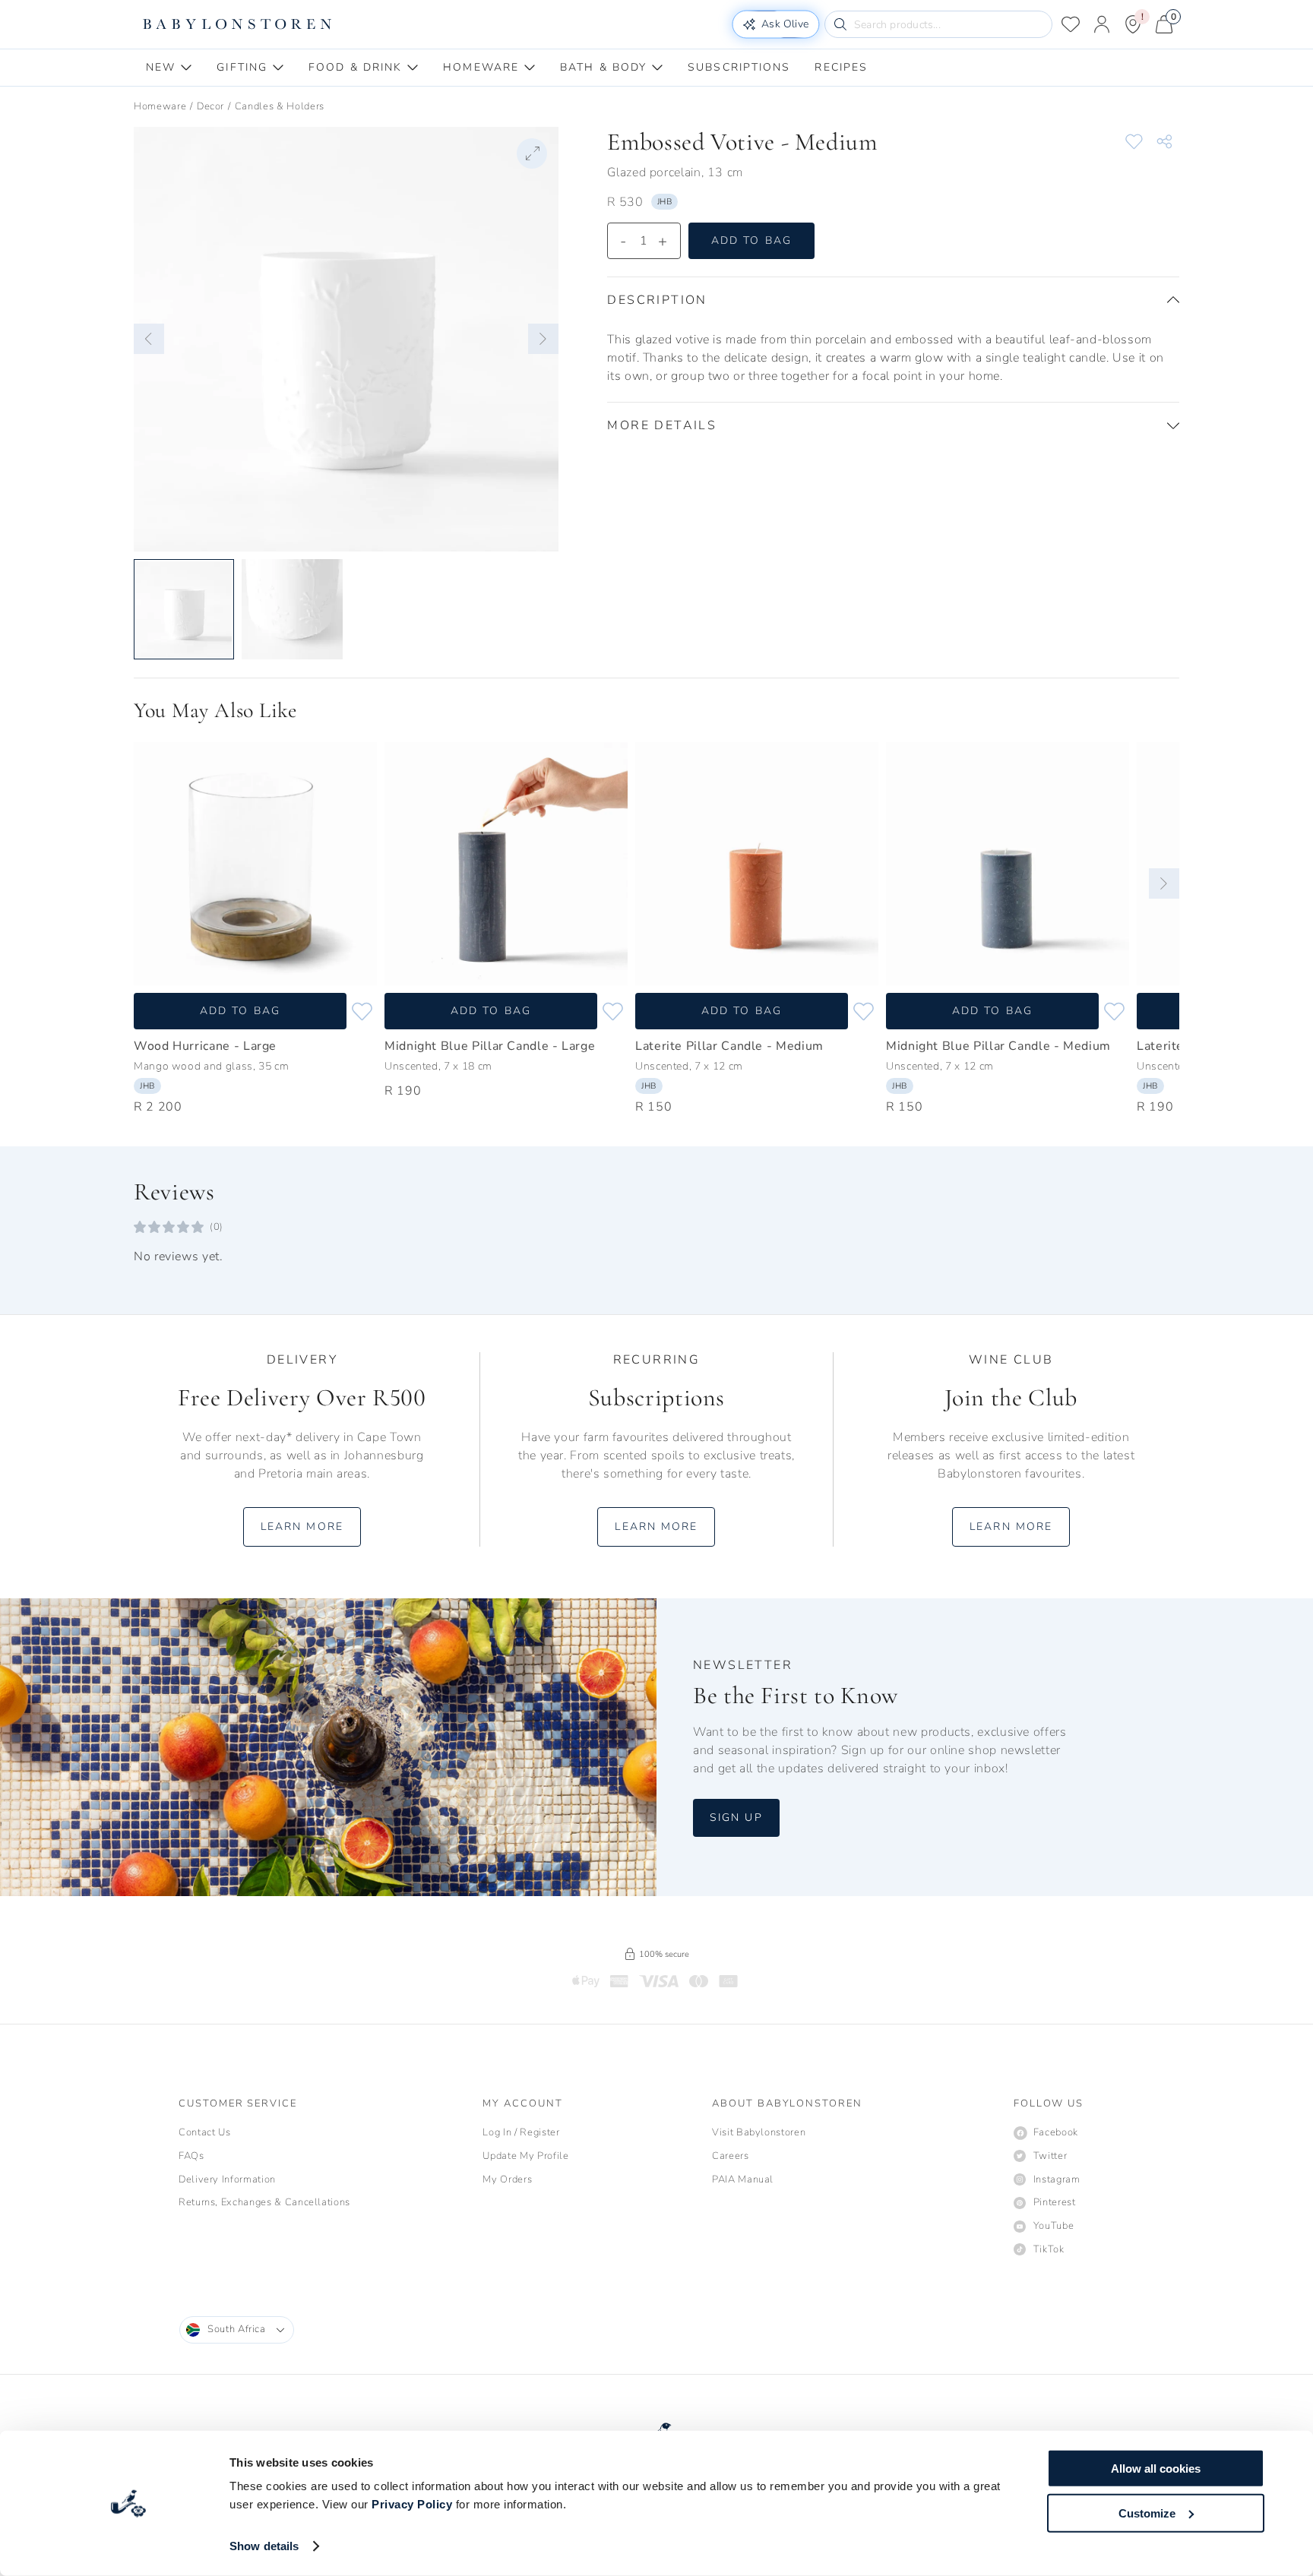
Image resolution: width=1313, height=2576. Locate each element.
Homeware (160, 106)
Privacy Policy (412, 2504)
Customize (1147, 2513)
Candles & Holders (280, 106)
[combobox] (237, 2330)
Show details (264, 2546)
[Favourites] (1071, 24)
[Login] (1102, 24)
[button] (149, 339)
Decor (210, 106)
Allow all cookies (1156, 2469)
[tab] (169, 68)
